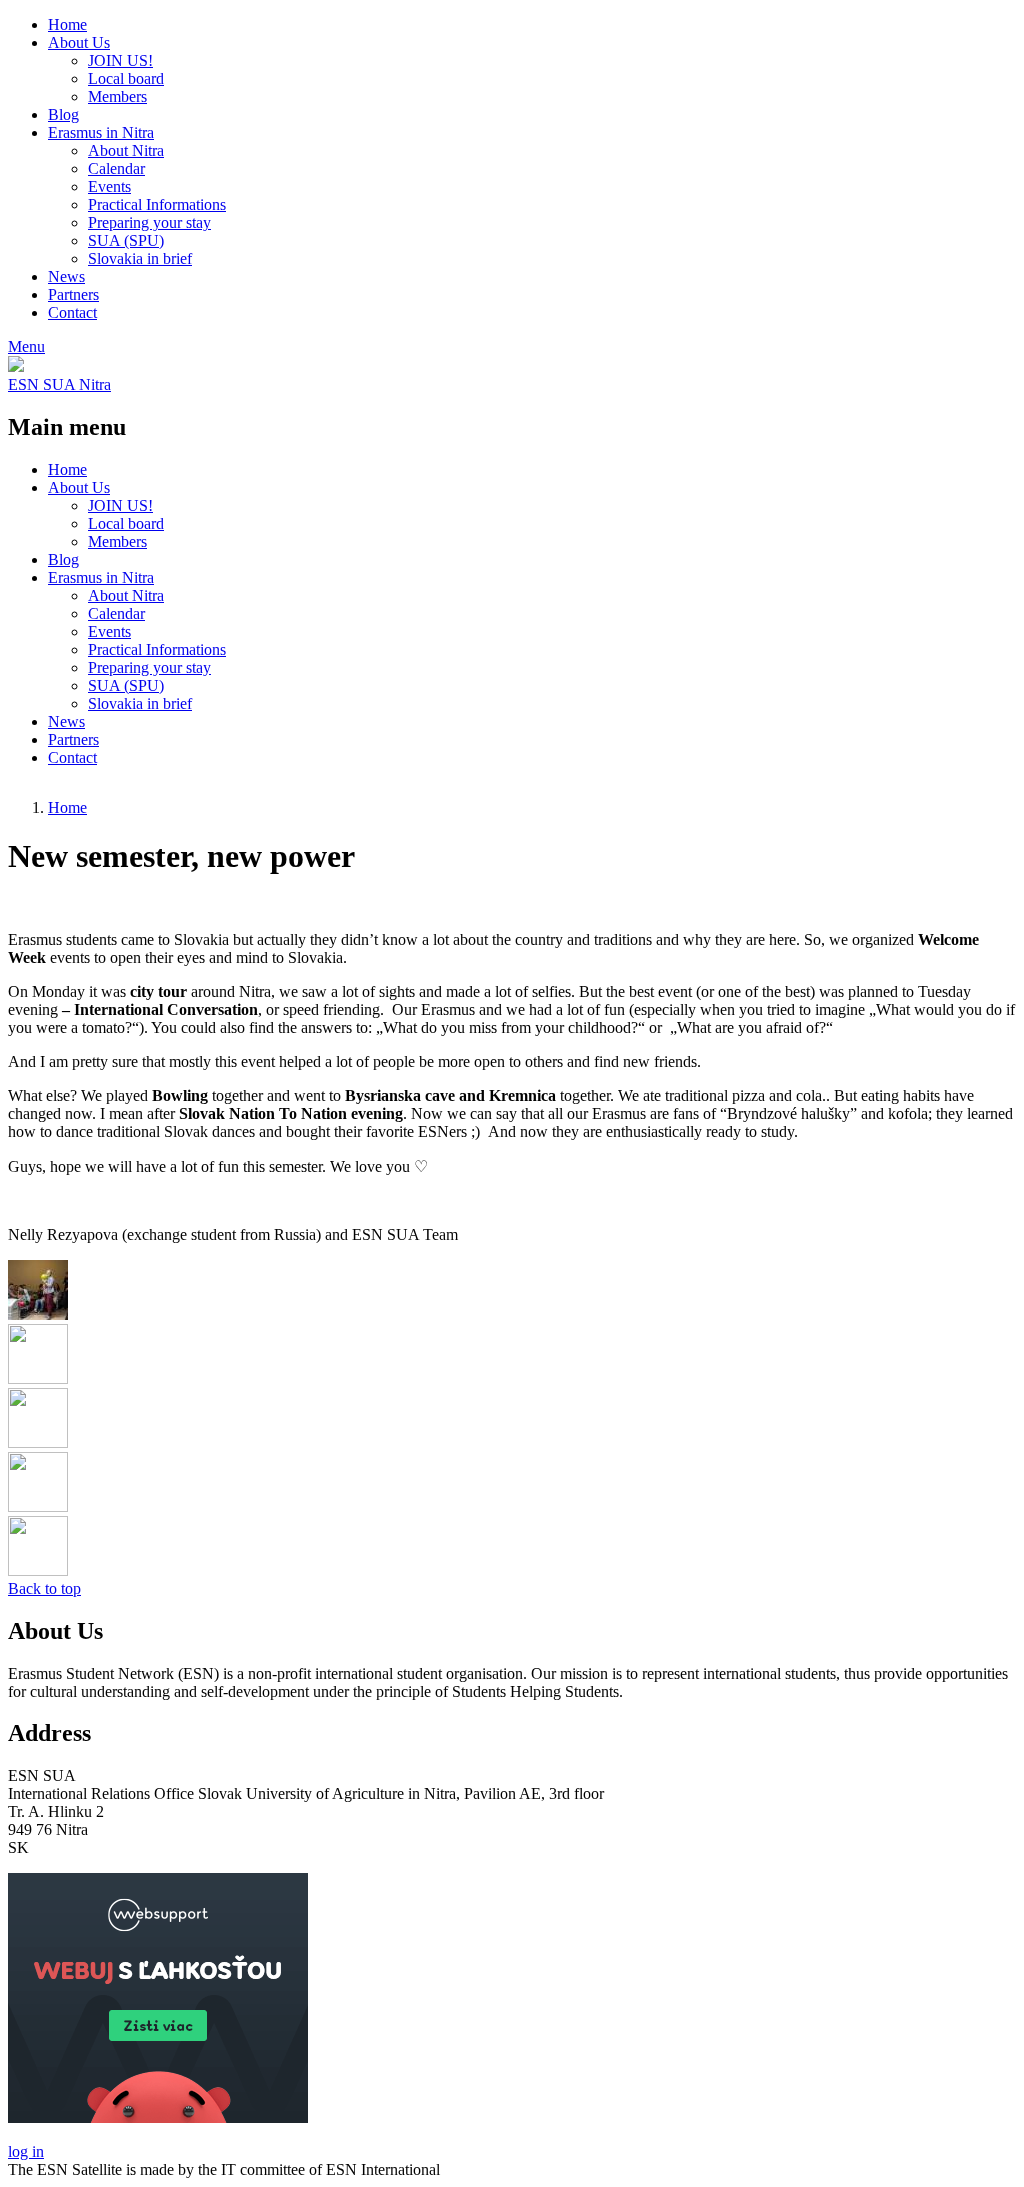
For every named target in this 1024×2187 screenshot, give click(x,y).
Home (67, 24)
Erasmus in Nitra (101, 132)
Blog (63, 114)
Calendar (116, 168)
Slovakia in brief (140, 258)
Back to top (44, 1588)
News (66, 276)
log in (26, 2151)
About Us (79, 42)
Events (109, 186)
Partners (73, 294)
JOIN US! (120, 60)
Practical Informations (157, 204)
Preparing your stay (149, 222)
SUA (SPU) (126, 240)
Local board (126, 78)
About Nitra (126, 150)
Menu (26, 346)
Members (117, 96)
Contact (72, 312)
